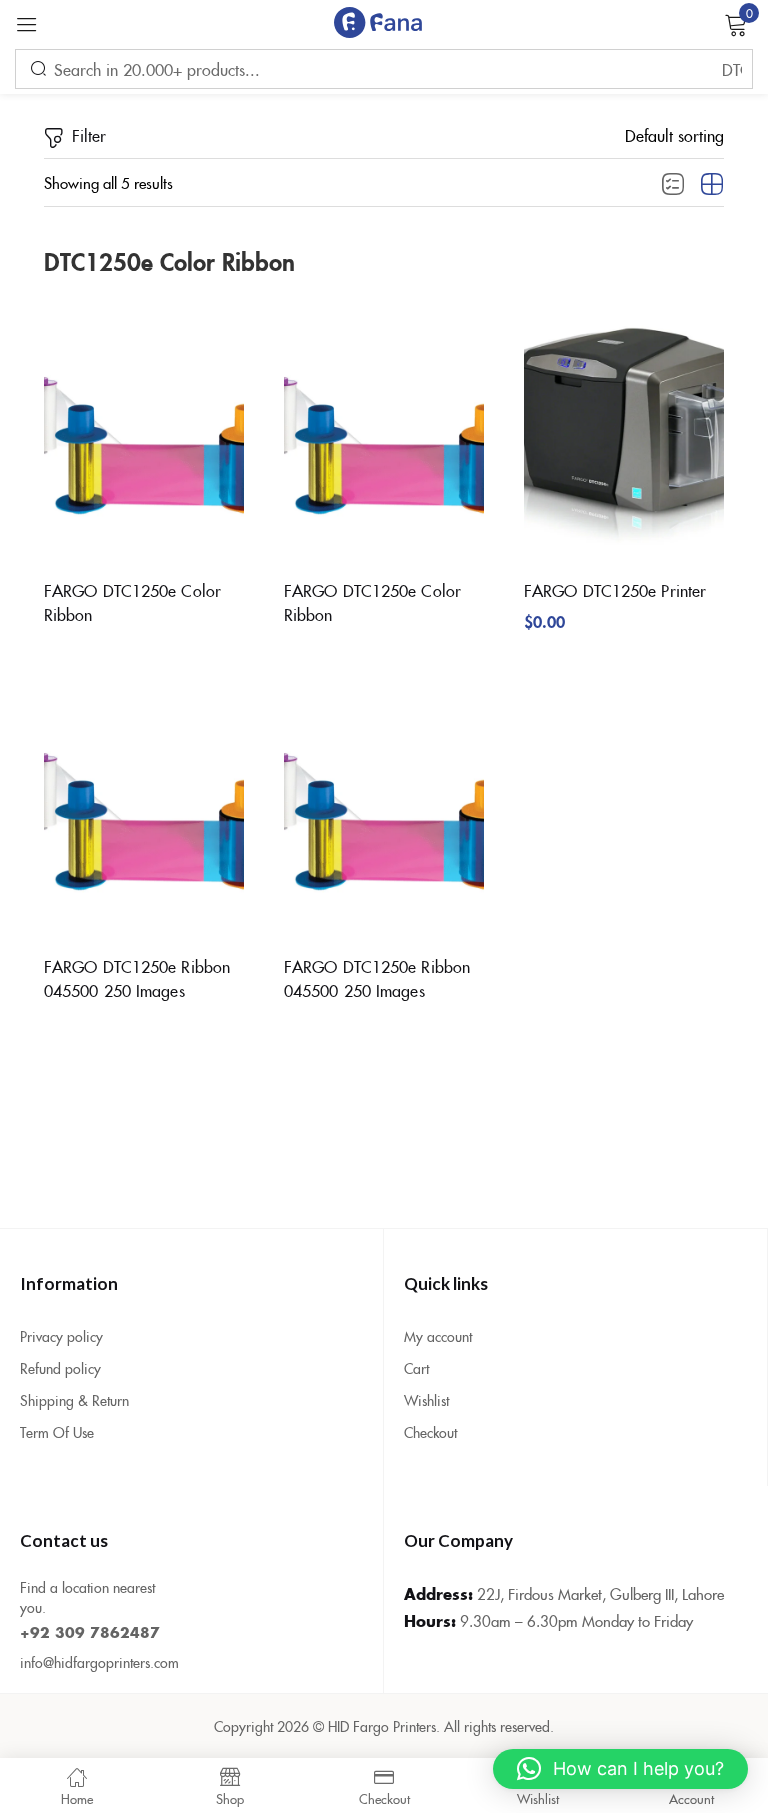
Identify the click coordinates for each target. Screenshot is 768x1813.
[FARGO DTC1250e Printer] (624, 429)
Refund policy (60, 1368)
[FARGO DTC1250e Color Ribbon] (144, 429)
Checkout (430, 1432)
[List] (673, 185)
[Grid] (712, 185)
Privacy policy (61, 1336)
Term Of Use (57, 1432)
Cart (416, 1368)
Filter (89, 135)
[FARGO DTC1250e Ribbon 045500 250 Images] (144, 805)
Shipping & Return (74, 1400)
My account (438, 1336)
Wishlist (426, 1400)
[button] (674, 135)
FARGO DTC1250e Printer (615, 590)
